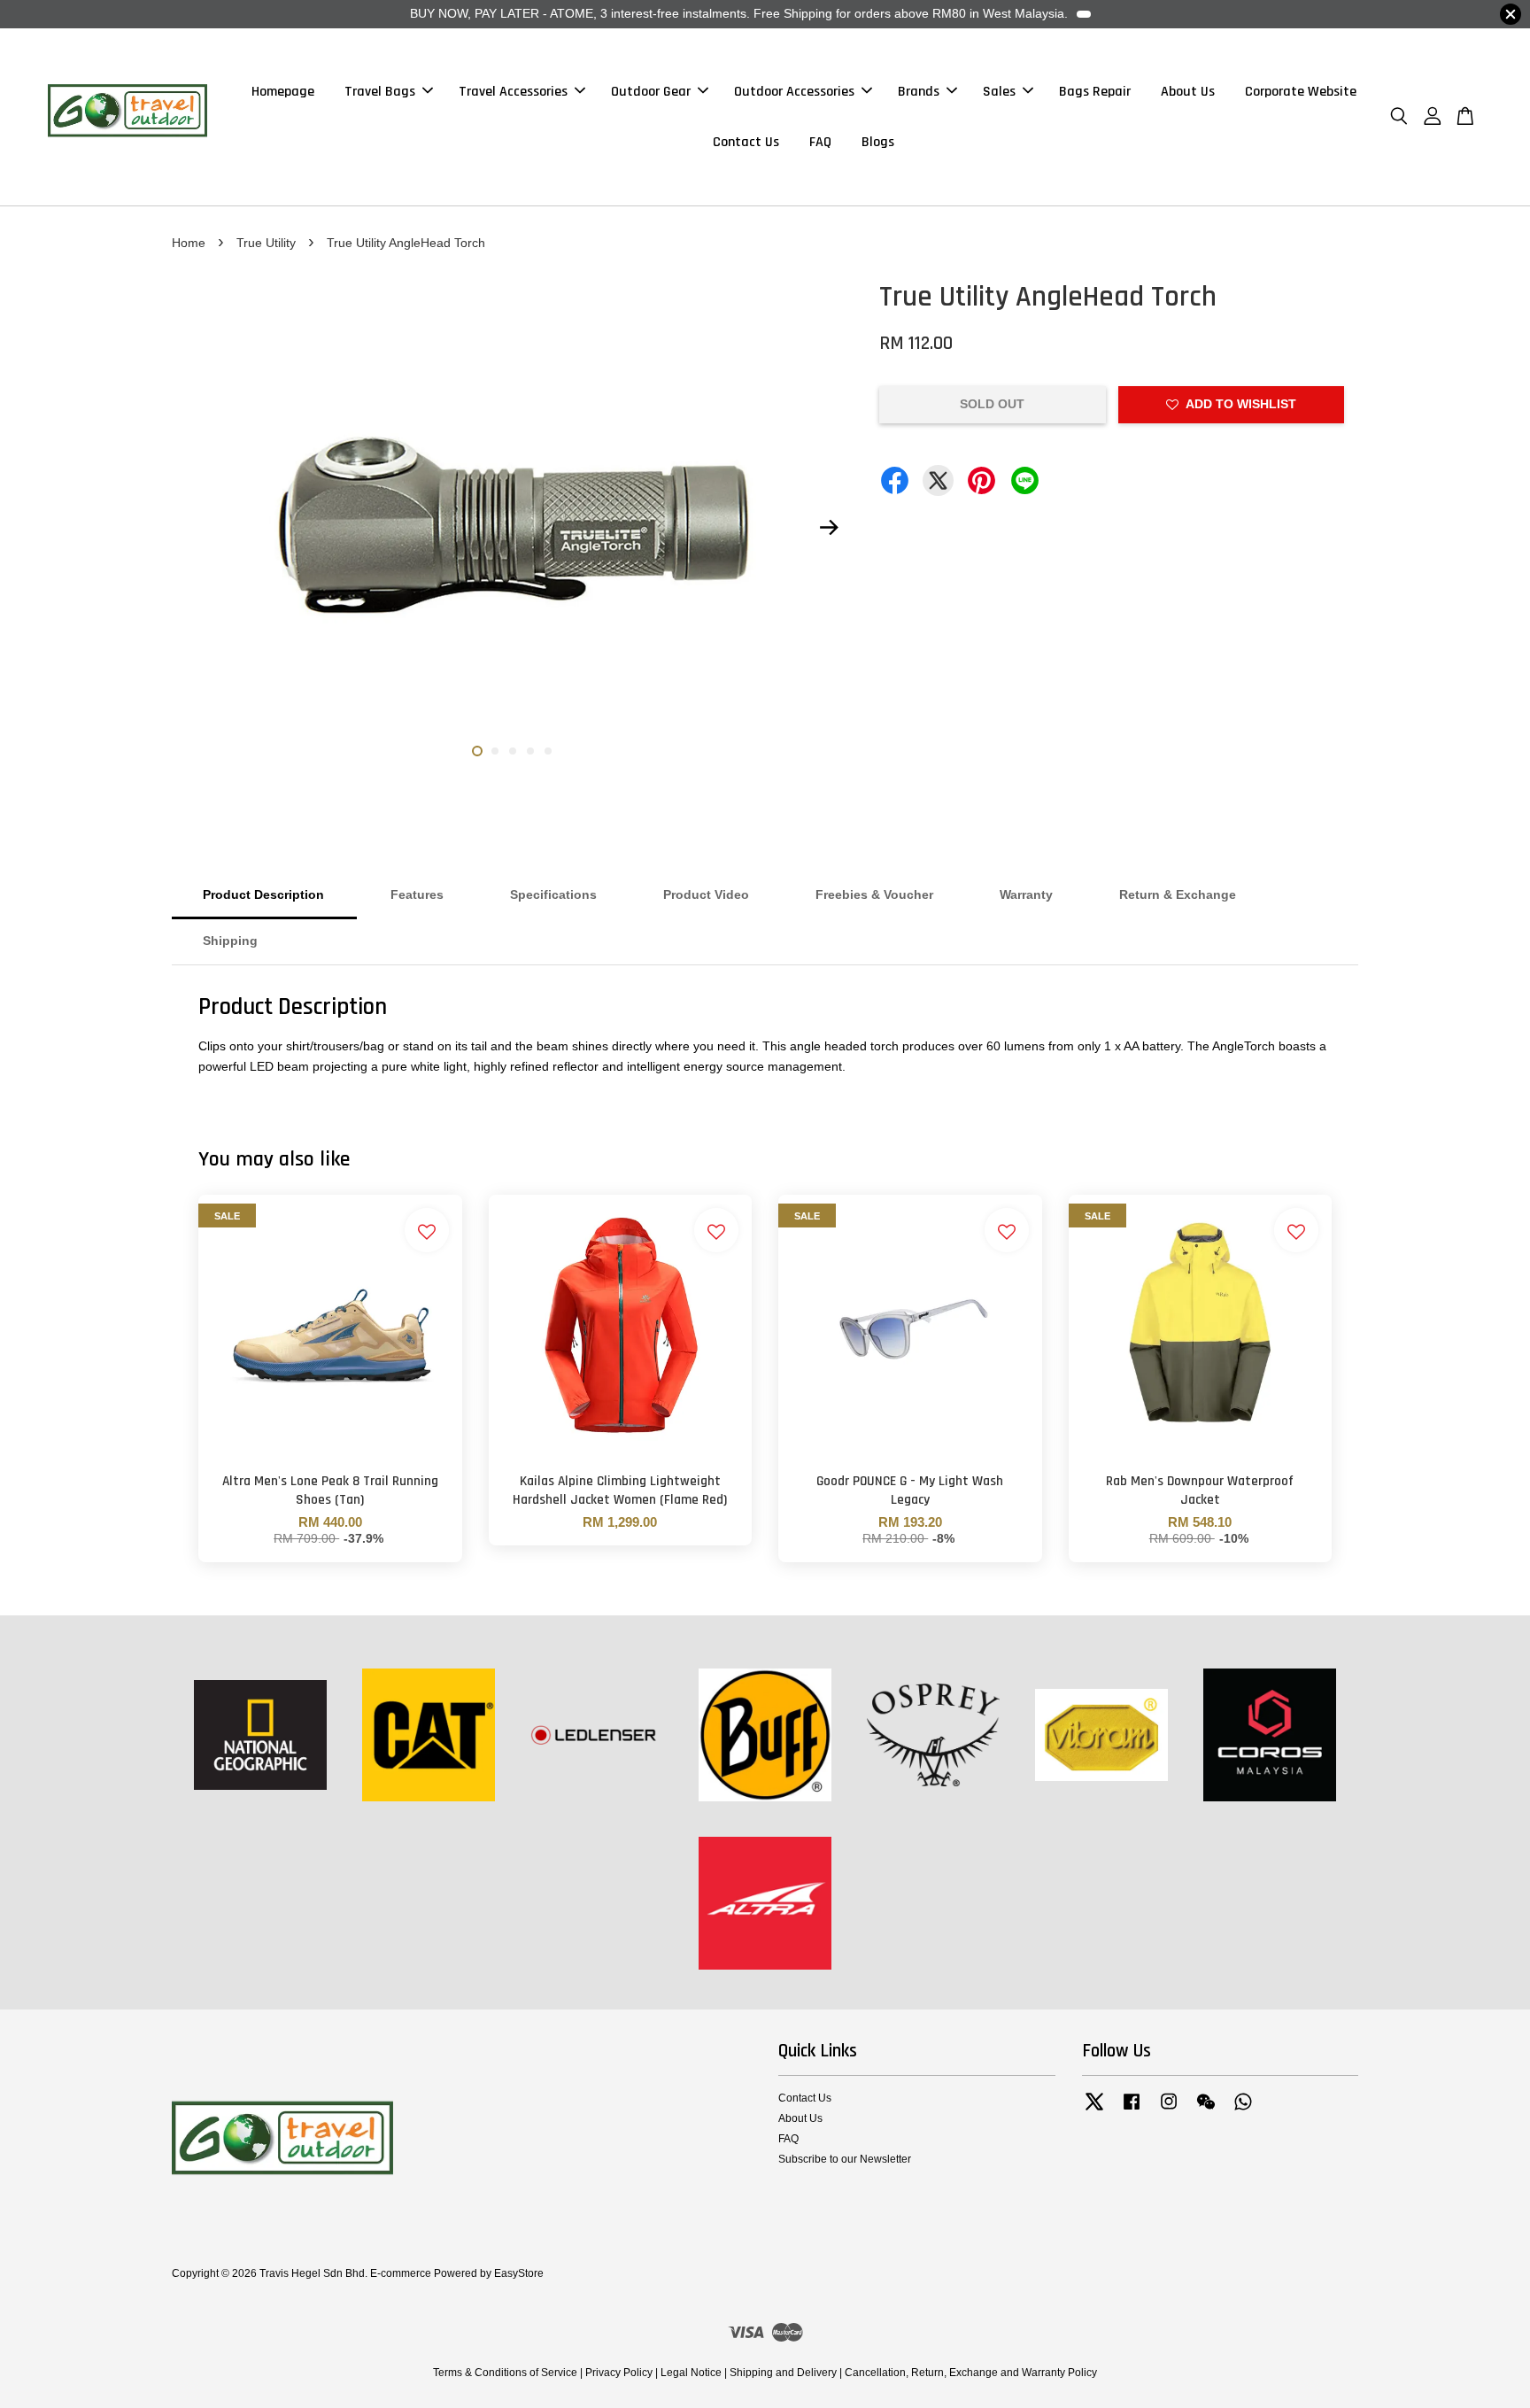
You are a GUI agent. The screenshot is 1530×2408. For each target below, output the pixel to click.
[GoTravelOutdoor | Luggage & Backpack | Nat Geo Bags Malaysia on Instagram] (1169, 2110)
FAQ (820, 142)
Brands (919, 92)
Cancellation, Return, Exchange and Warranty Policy (971, 2373)
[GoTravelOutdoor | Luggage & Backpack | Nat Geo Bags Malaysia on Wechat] (1206, 2110)
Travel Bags (380, 92)
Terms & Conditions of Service (505, 2373)
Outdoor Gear (651, 92)
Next (829, 528)
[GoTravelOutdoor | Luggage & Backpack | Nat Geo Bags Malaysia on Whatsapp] (1243, 2110)
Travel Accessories (513, 92)
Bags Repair (1095, 92)
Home (189, 243)
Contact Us (746, 142)
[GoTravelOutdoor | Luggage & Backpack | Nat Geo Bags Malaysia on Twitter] (1094, 2110)
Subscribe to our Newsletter (845, 2159)
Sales (999, 92)
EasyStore (519, 2273)
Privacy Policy (619, 2373)
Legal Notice (691, 2373)
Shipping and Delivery (783, 2373)
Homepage (283, 92)
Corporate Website (1301, 92)
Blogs (878, 142)
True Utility (266, 243)
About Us (1188, 92)
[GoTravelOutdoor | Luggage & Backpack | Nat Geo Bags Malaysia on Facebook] (1132, 2110)
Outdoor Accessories (794, 92)
